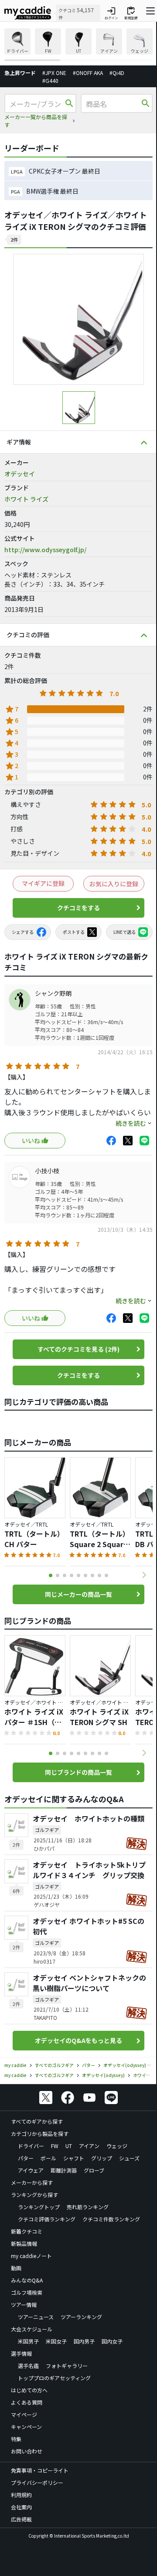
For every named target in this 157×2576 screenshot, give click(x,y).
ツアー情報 (24, 2304)
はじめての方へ (29, 2390)
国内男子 (84, 2341)
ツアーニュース (36, 2317)
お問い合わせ (27, 2451)
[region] (78, 45)
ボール (48, 2158)
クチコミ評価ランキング (47, 2219)
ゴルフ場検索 (27, 2292)
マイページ (24, 2414)
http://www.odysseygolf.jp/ (45, 550)
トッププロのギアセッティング (54, 2378)
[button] (144, 1575)
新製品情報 (24, 2243)
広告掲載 (21, 2519)
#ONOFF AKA (88, 73)
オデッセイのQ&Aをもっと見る (78, 2040)
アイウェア (31, 2170)
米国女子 (56, 2341)
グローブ (94, 2170)
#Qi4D (117, 73)
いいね (31, 1141)
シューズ (129, 2158)
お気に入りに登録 (114, 884)
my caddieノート (31, 2256)
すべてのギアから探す (37, 2121)
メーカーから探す (32, 2182)
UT (69, 2146)
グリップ (102, 2158)
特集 (16, 2439)
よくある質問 (27, 2402)
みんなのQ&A (27, 2280)
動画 (16, 2268)
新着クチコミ (27, 2231)
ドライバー (31, 2146)
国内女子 (112, 2341)
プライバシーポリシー (37, 2482)
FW (55, 2146)
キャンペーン (26, 2427)
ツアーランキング (81, 2317)
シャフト (74, 2158)
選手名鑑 (28, 2366)
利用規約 (21, 2495)
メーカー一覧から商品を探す (36, 121)
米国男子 (28, 2341)
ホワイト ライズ (26, 499)
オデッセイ (20, 474)
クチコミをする (78, 908)
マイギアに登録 (43, 883)
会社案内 (21, 2507)
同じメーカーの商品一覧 (78, 1594)
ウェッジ (117, 2146)
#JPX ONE (54, 73)
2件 (14, 239)
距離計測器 (64, 2170)
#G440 (50, 80)
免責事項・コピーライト (40, 2470)
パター (26, 2158)
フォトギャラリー (67, 2366)
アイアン (89, 2146)
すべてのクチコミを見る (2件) (78, 1349)
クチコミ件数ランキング (111, 2219)
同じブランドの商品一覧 (78, 1772)
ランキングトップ (39, 2207)
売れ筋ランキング (88, 2207)
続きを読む (131, 1123)
